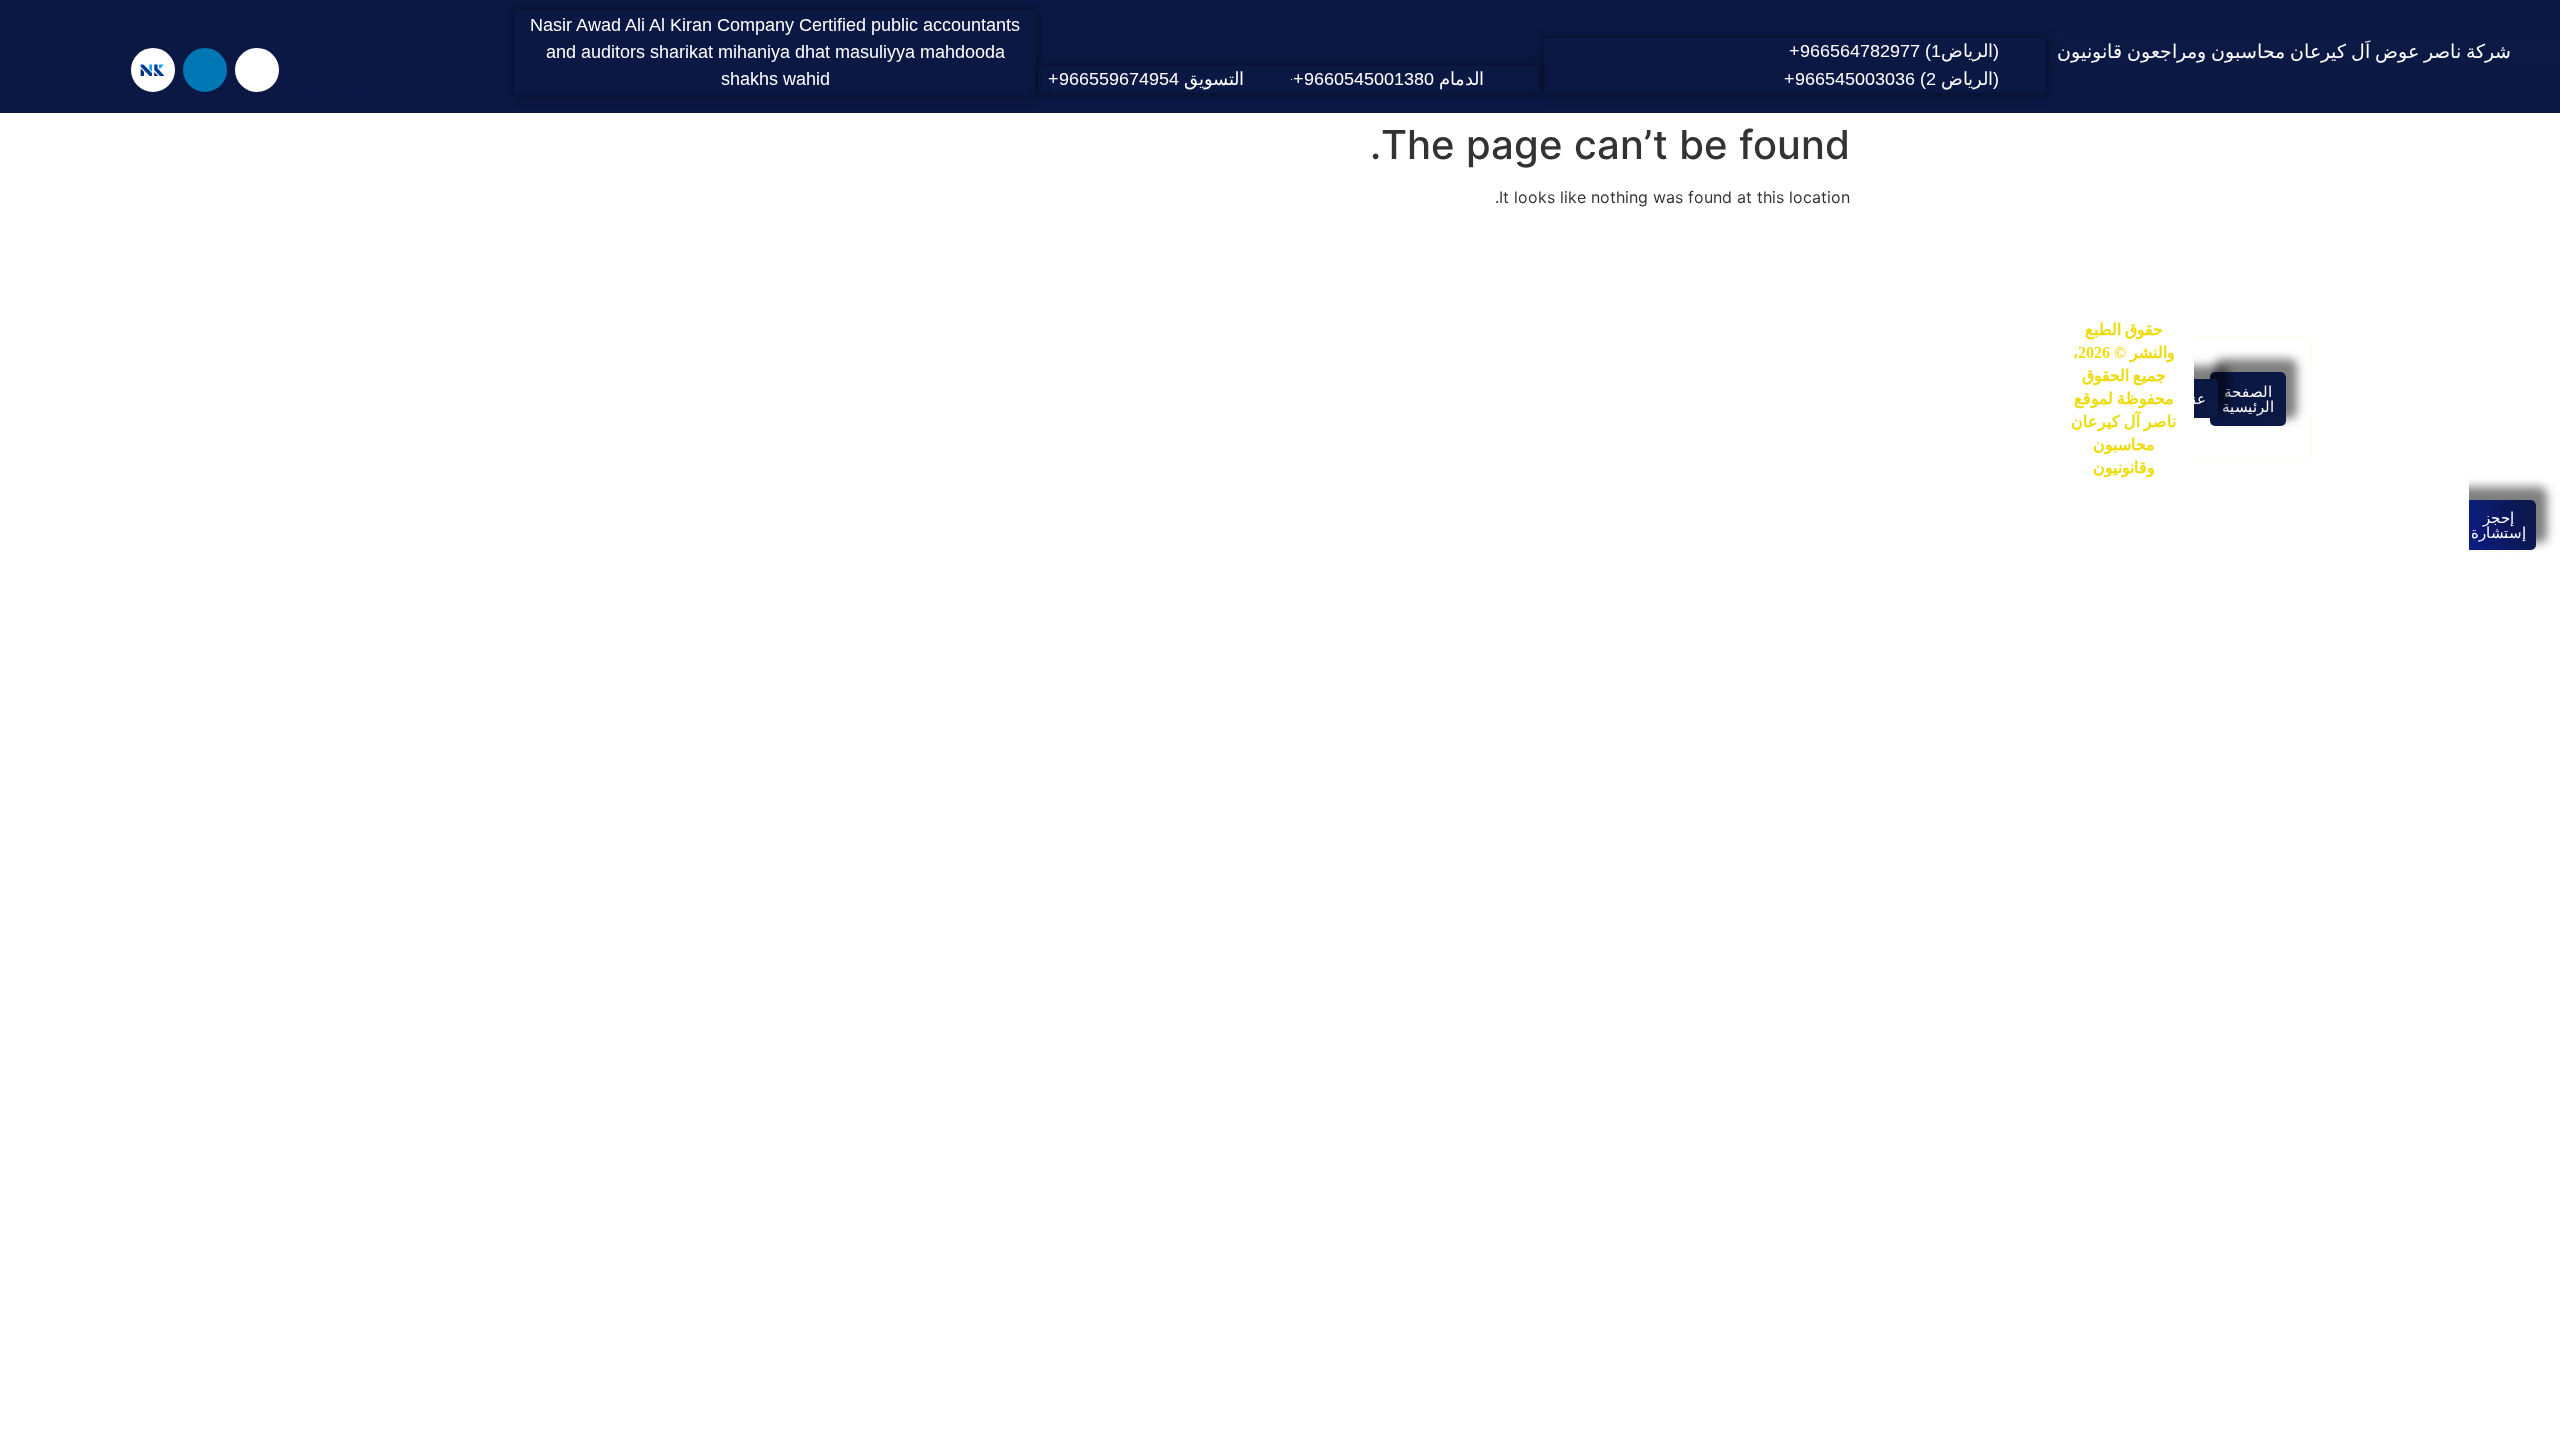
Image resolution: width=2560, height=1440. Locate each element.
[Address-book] (257, 70)
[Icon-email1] (309, 70)
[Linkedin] (205, 70)
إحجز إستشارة (2498, 525)
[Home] (361, 70)
